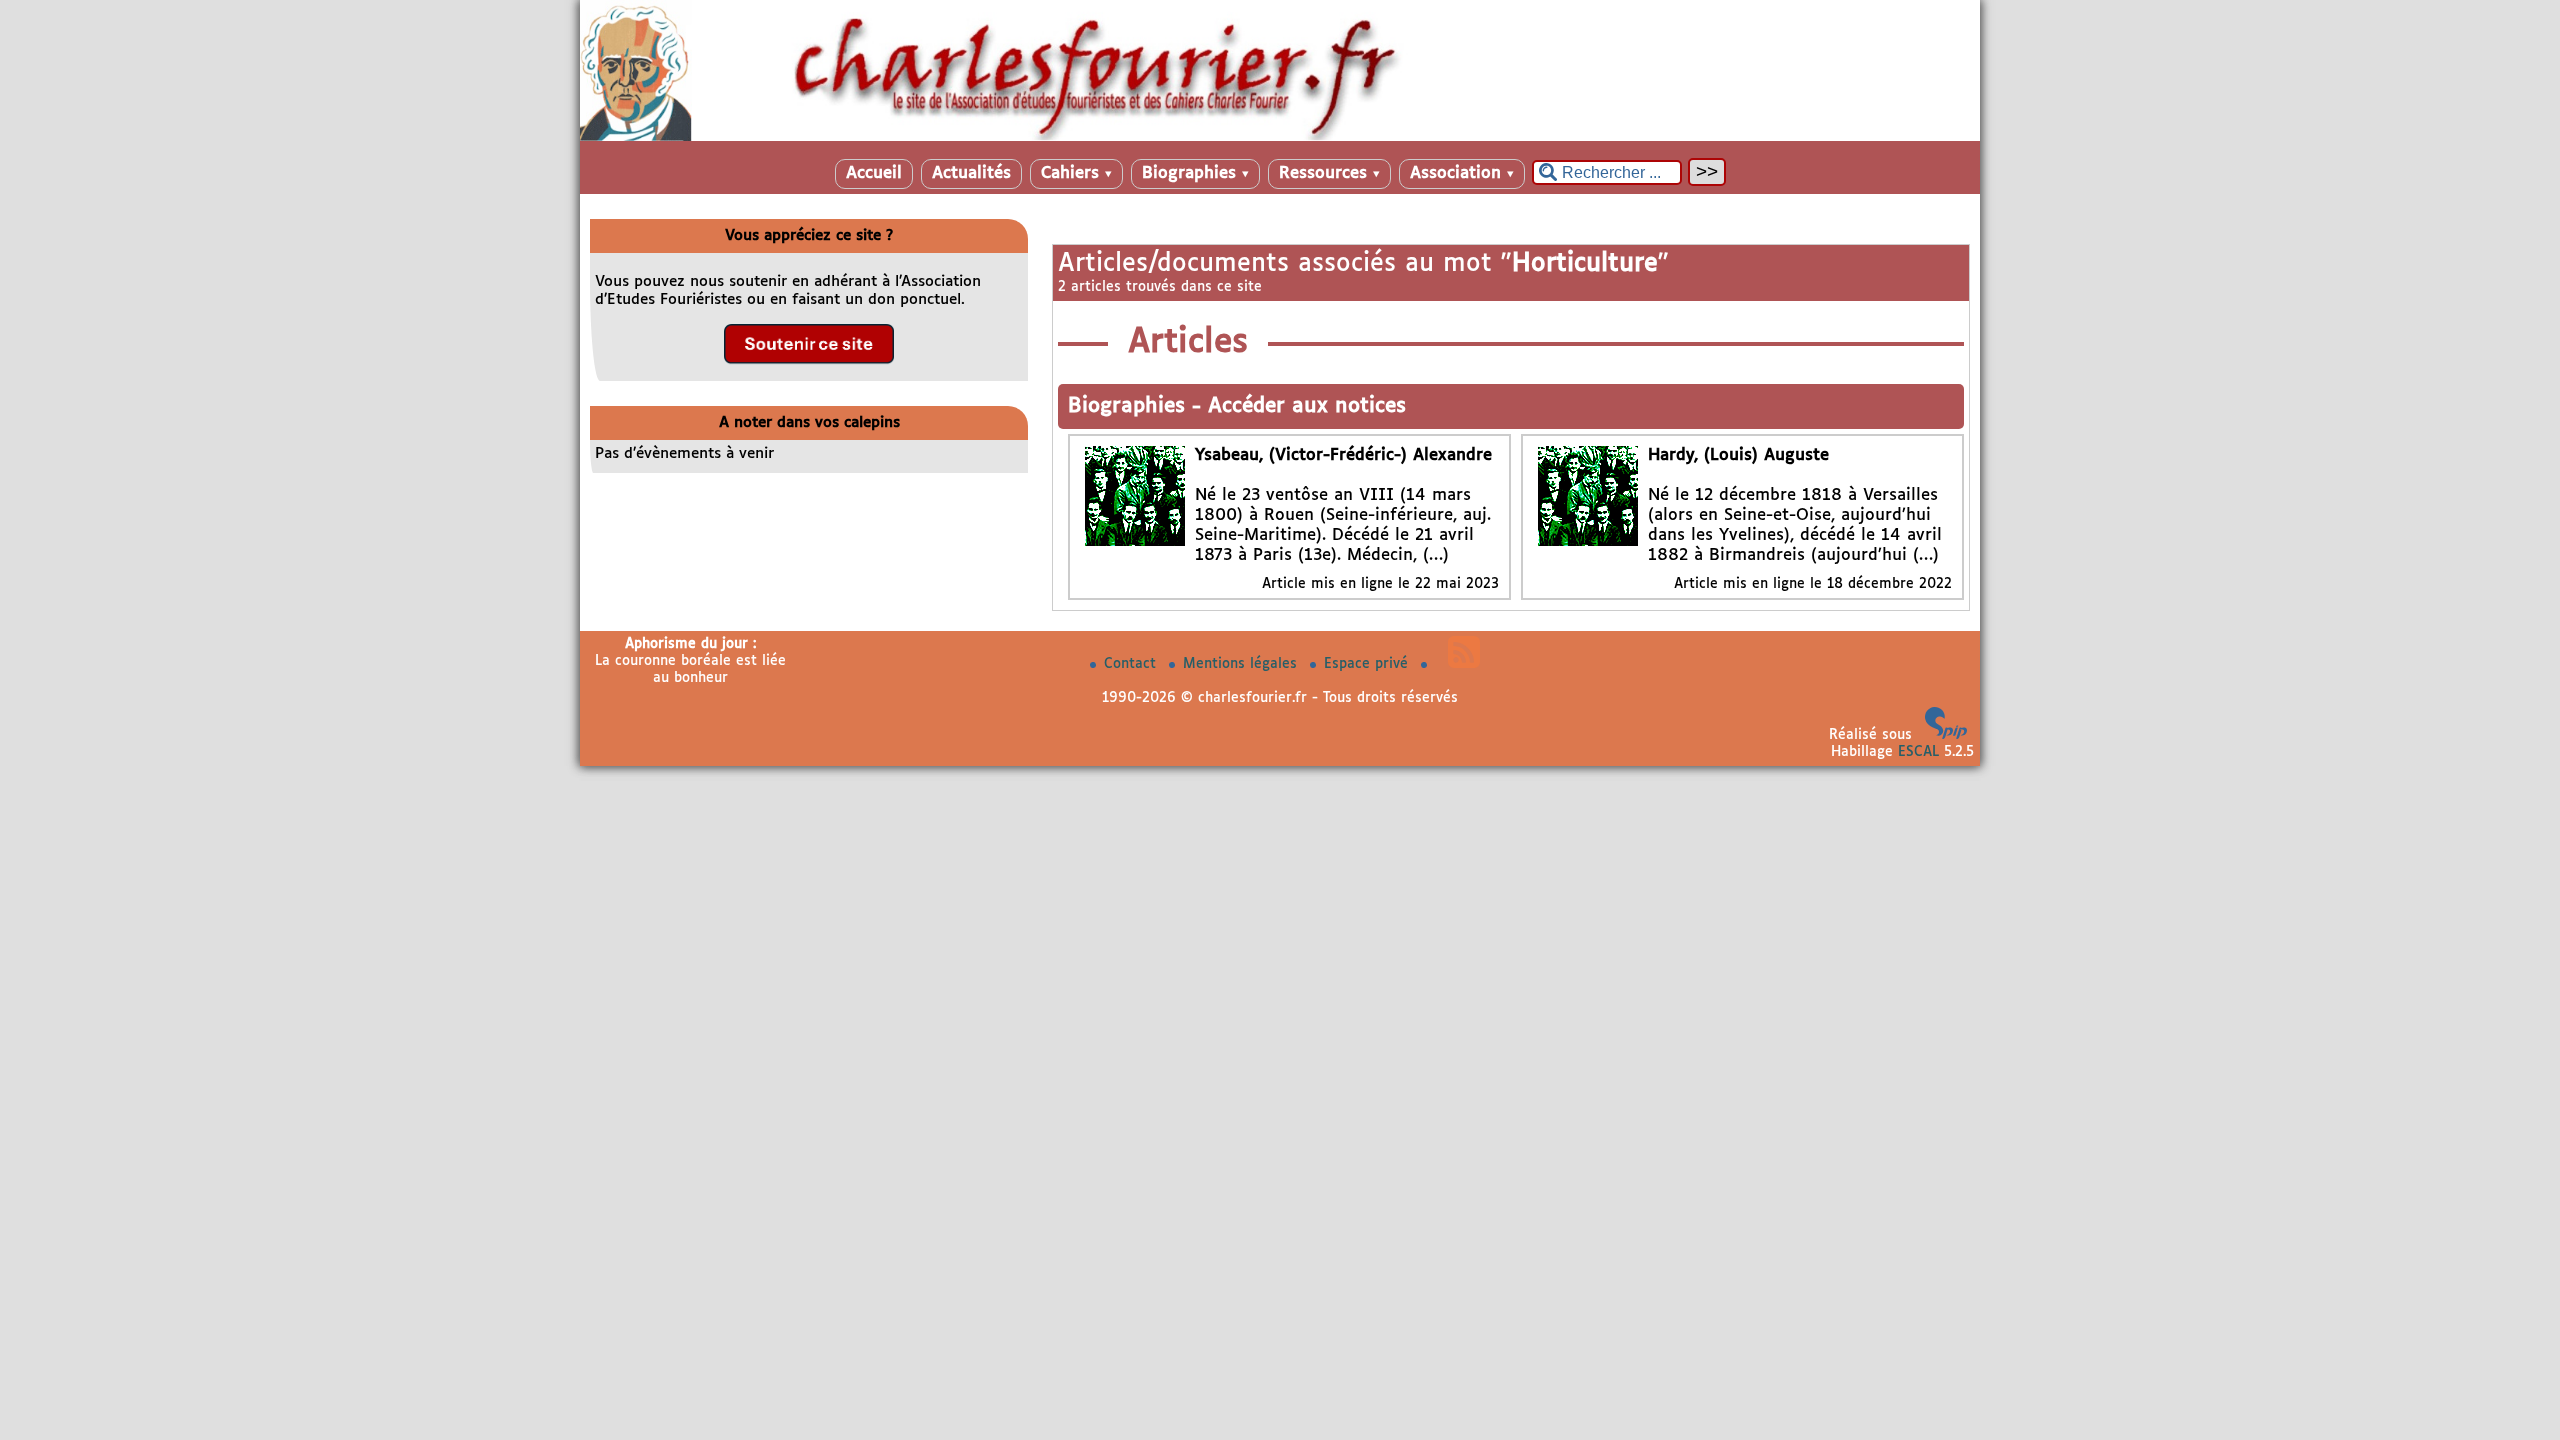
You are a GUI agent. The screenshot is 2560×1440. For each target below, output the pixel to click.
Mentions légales (1242, 664)
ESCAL (1918, 752)
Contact (1132, 664)
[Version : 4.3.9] (1946, 735)
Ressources (1329, 173)
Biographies (1195, 173)
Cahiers (1076, 173)
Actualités (971, 173)
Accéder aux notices (1307, 406)
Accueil (874, 173)
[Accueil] (1280, 137)
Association (1462, 173)
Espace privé (1368, 664)
